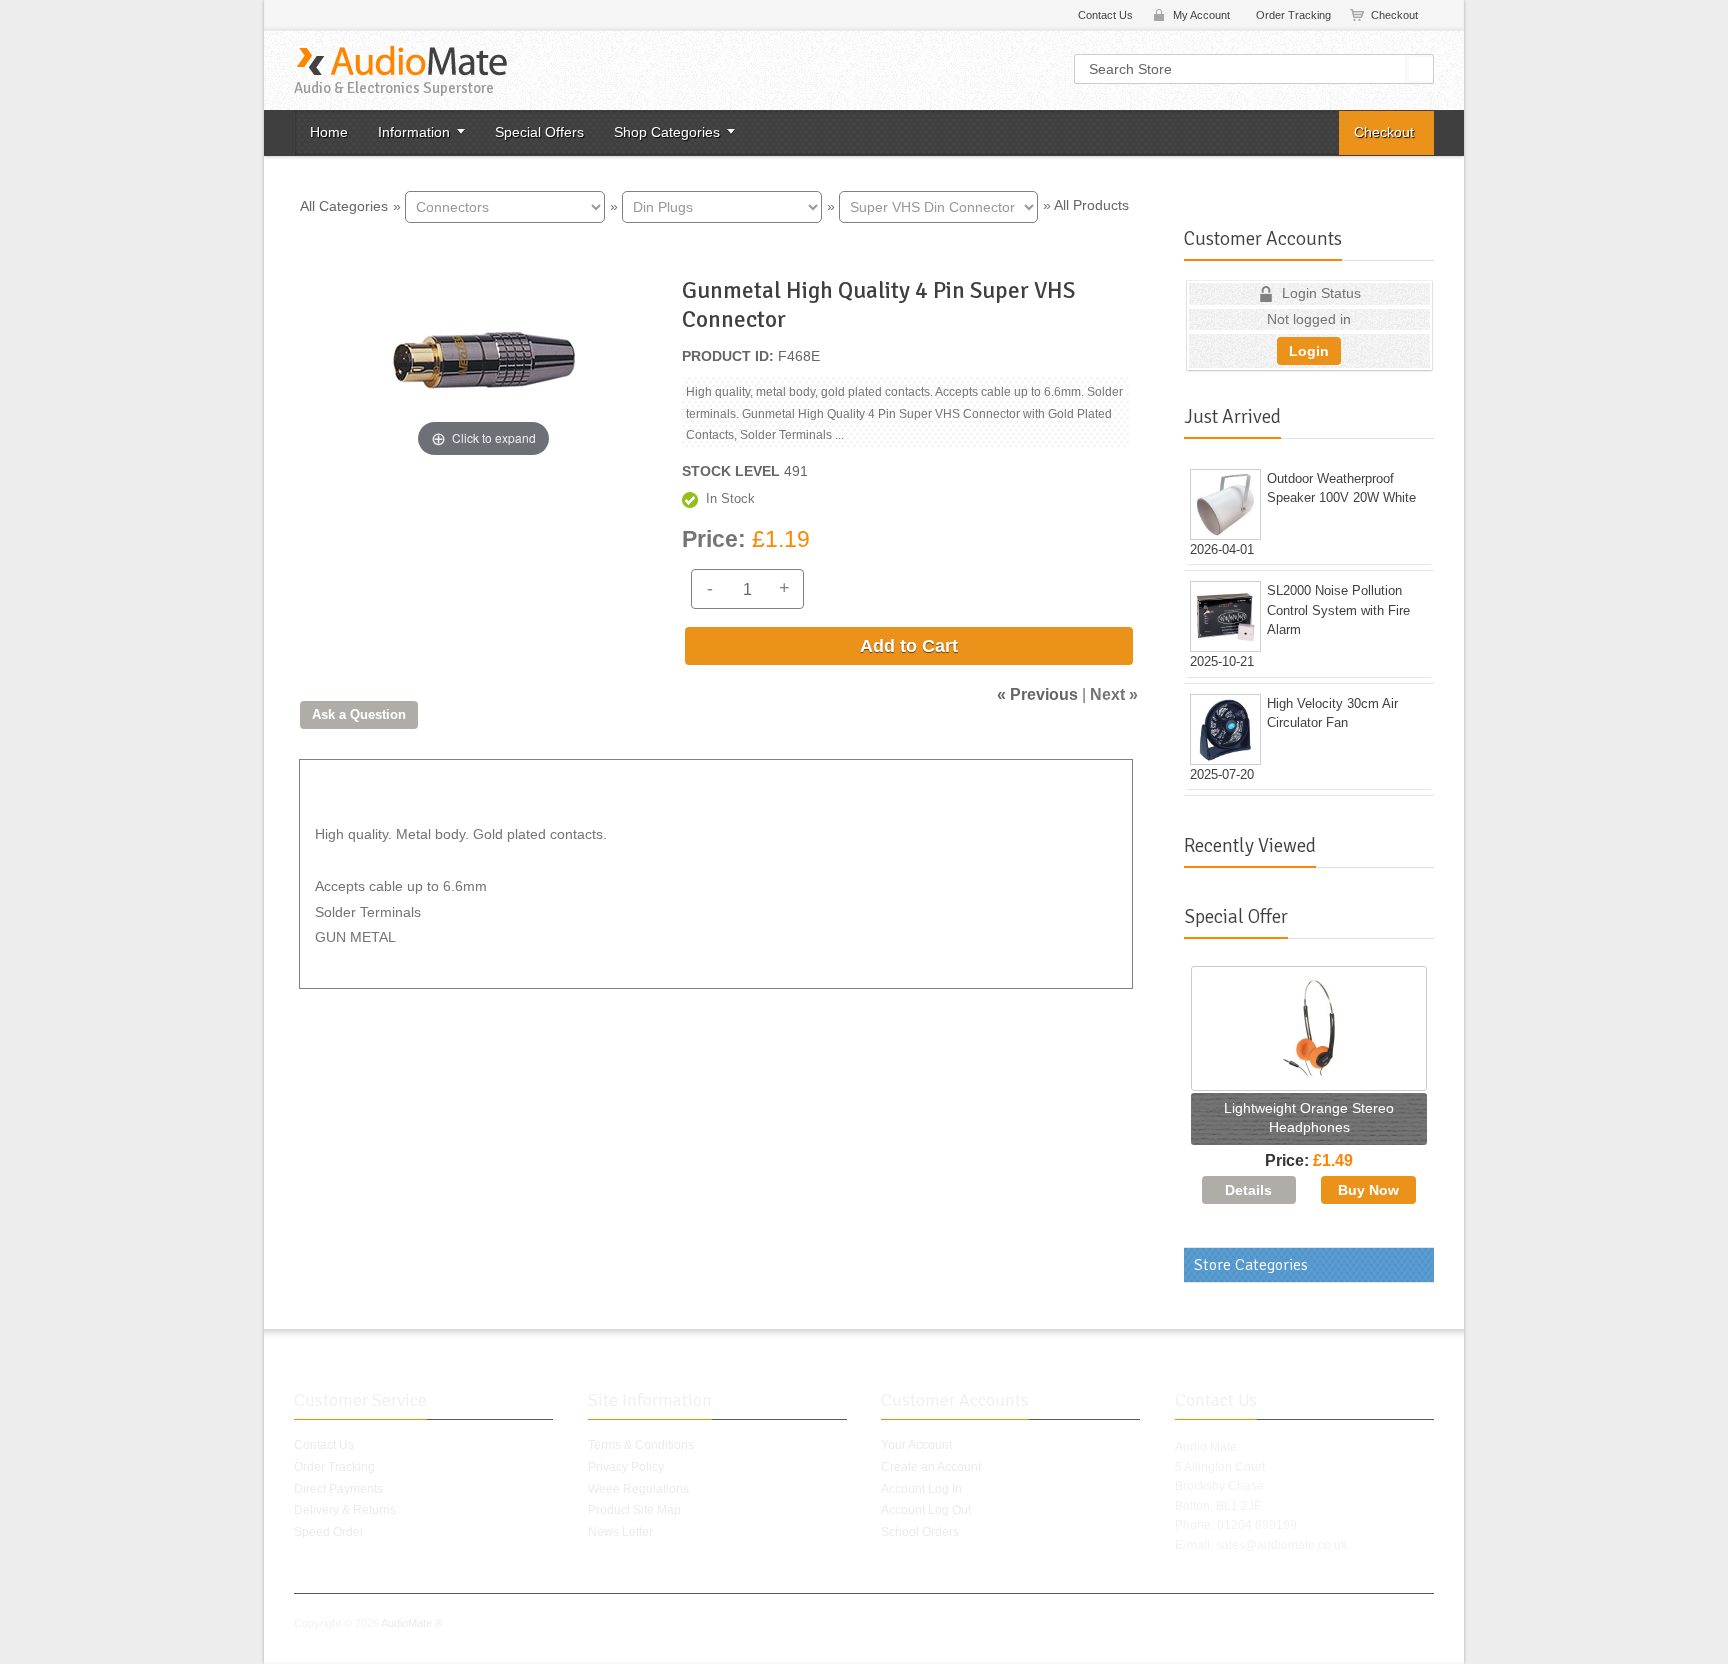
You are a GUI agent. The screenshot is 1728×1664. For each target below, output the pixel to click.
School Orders (920, 1532)
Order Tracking (1293, 15)
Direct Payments (338, 1489)
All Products (1091, 205)
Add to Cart (909, 646)
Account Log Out (926, 1510)
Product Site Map (634, 1510)
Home (329, 132)
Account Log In (921, 1489)
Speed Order (329, 1532)
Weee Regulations (638, 1489)
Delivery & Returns (345, 1510)
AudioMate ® (412, 1623)
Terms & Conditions (641, 1445)
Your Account (916, 1445)
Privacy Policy (626, 1467)
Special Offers (539, 132)
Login (1309, 351)
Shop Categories (667, 132)
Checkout (1394, 15)
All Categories (344, 205)
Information (414, 132)
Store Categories (1251, 1265)
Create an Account (931, 1467)
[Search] (1421, 69)
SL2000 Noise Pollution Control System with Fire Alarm (1338, 610)
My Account (1201, 15)
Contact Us (1105, 15)
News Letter (620, 1532)
